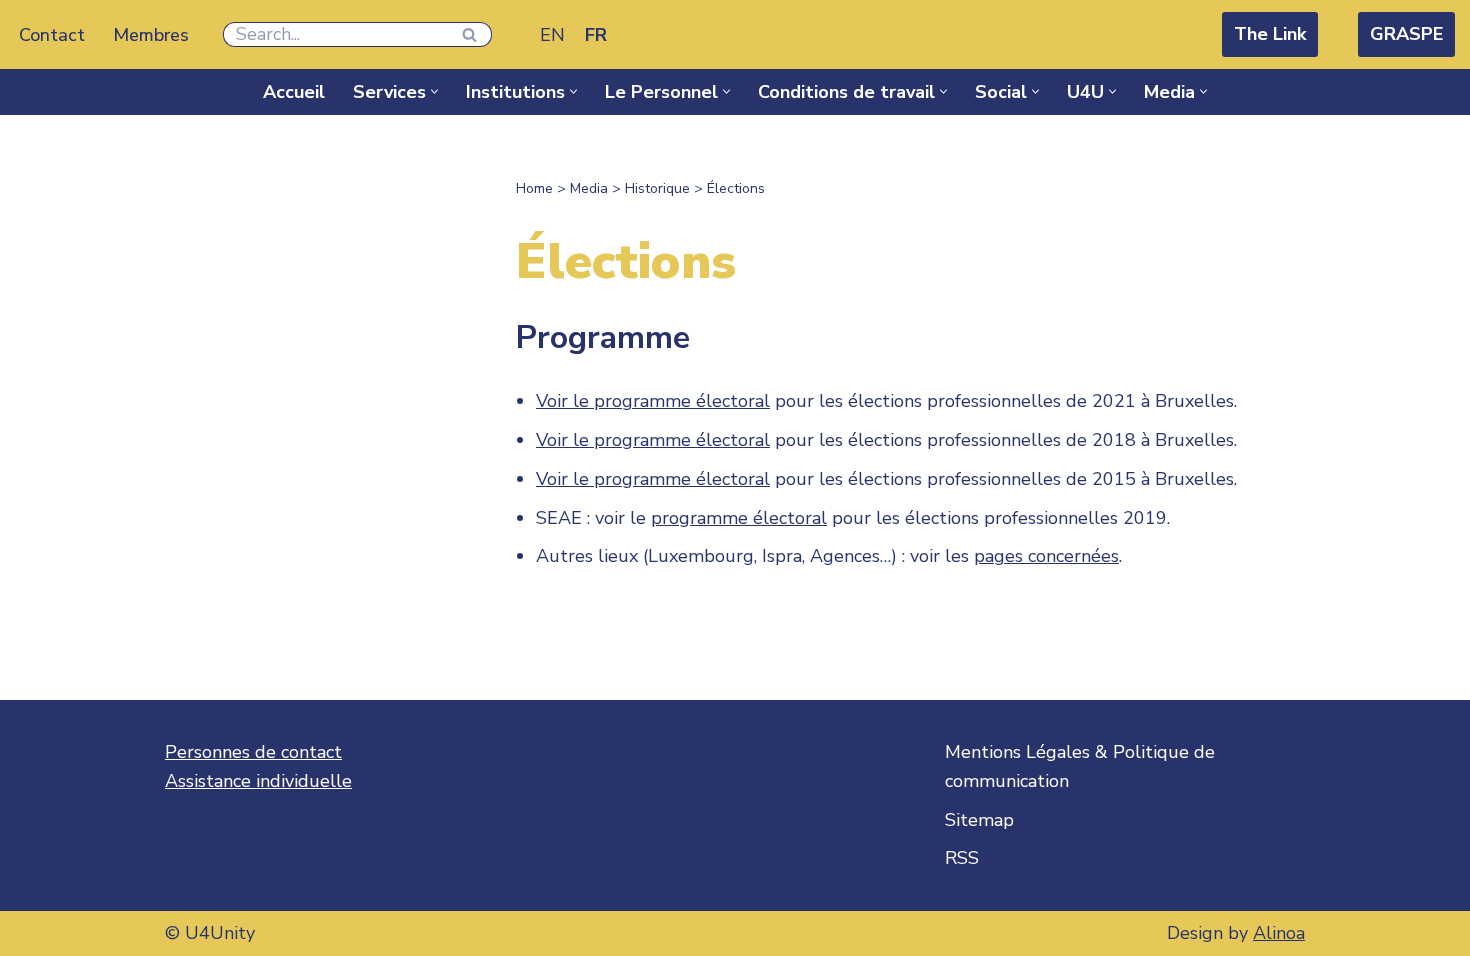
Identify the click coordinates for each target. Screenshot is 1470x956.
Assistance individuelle (258, 781)
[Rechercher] (469, 34)
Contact (52, 35)
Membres (151, 35)
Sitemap (979, 820)
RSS (962, 858)
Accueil (294, 92)
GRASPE (1406, 34)
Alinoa (1279, 933)
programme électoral (739, 518)
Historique (657, 188)
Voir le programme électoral (653, 401)
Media (589, 188)
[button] (434, 91)
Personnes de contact (253, 752)
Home (534, 188)
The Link (1270, 34)
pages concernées (1046, 556)
